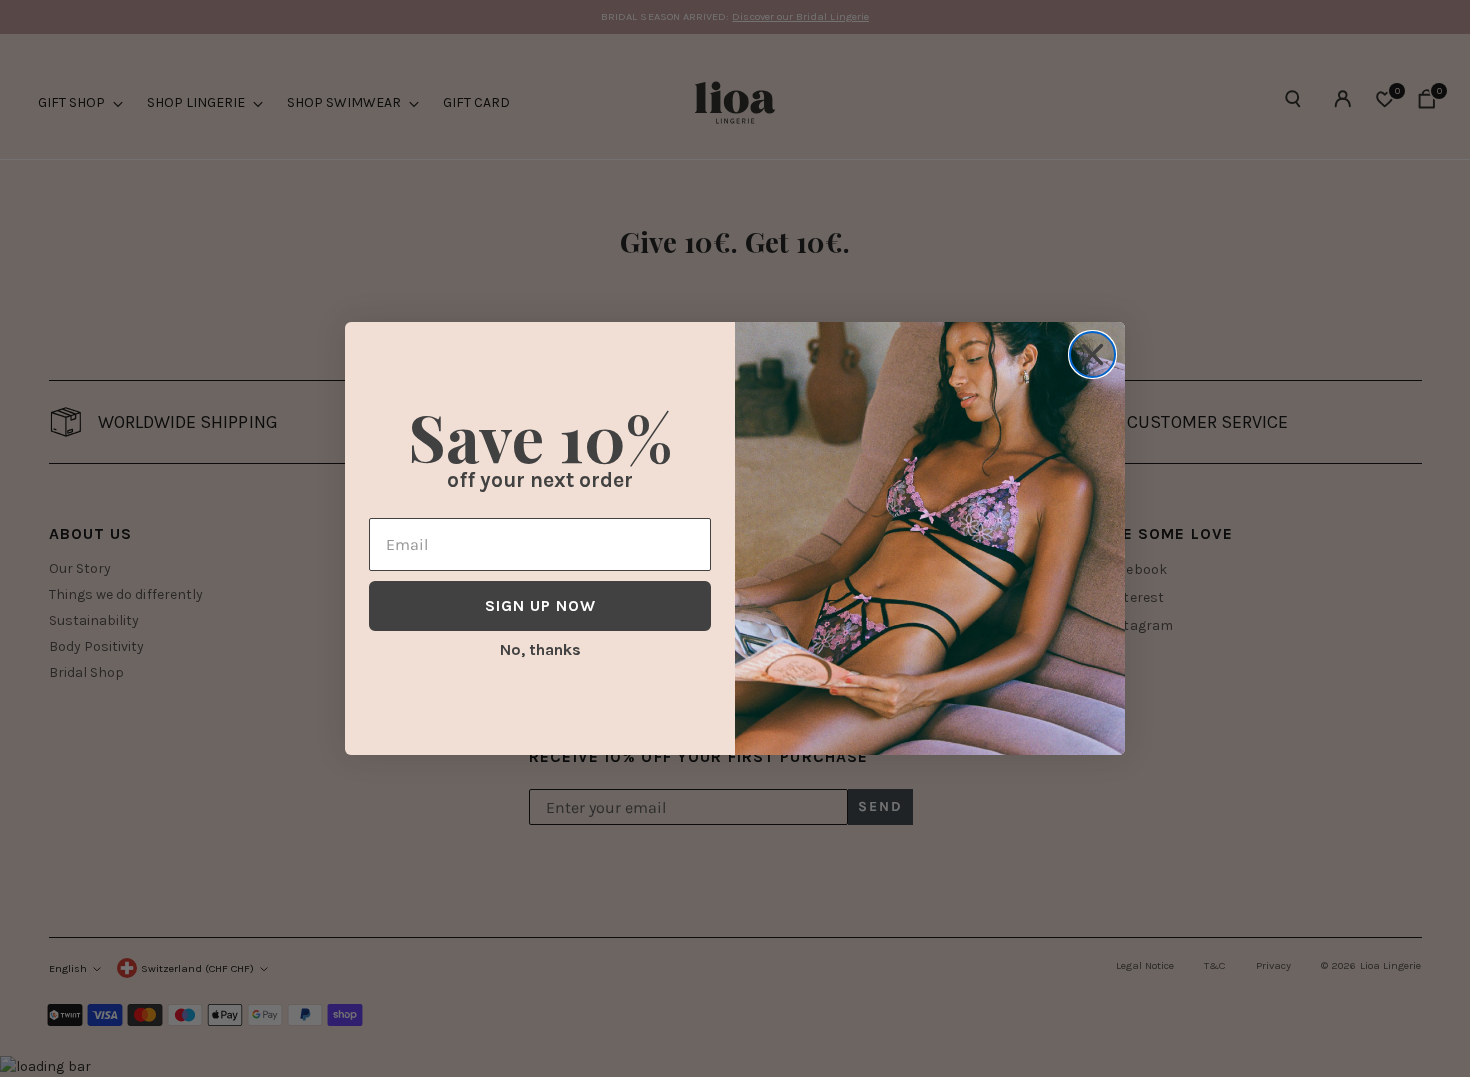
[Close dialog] (1092, 354)
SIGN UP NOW (540, 605)
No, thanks (540, 649)
